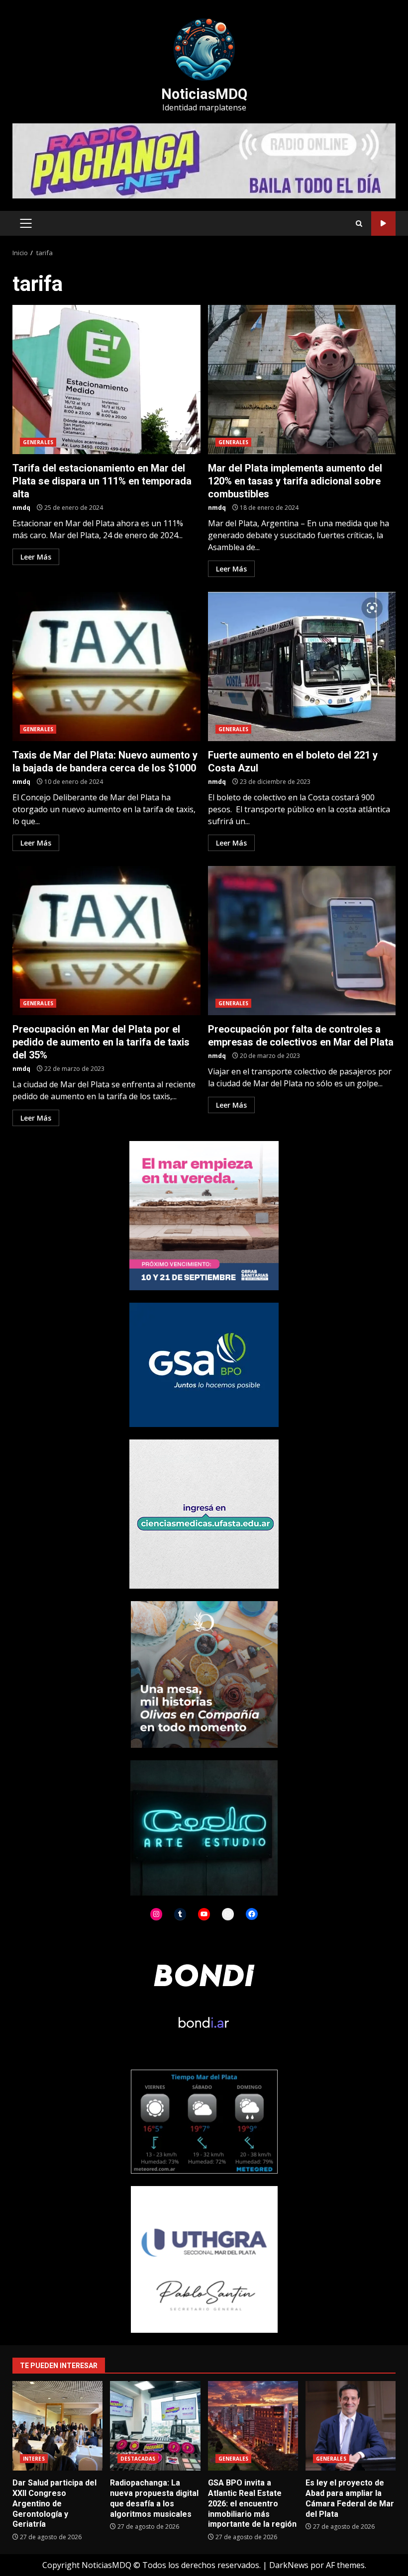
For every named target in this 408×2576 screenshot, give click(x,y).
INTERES (34, 2459)
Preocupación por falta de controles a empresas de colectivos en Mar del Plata (302, 941)
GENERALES (38, 442)
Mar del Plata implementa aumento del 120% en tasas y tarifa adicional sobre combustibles (302, 380)
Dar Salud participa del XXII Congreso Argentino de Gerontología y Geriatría (57, 2426)
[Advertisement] (204, 160)
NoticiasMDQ (204, 94)
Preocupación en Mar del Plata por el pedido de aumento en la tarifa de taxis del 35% (106, 941)
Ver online (383, 224)
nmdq (21, 508)
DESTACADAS (138, 2459)
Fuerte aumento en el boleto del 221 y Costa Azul (302, 667)
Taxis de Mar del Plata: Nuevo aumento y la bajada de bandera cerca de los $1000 (106, 667)
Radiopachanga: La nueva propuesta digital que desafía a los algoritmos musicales (155, 2426)
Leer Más (36, 557)
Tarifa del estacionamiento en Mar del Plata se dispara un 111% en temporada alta (106, 380)
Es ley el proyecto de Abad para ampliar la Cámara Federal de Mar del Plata (351, 2426)
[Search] (359, 224)
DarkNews (289, 2565)
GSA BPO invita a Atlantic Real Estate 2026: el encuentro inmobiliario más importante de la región (253, 2426)
